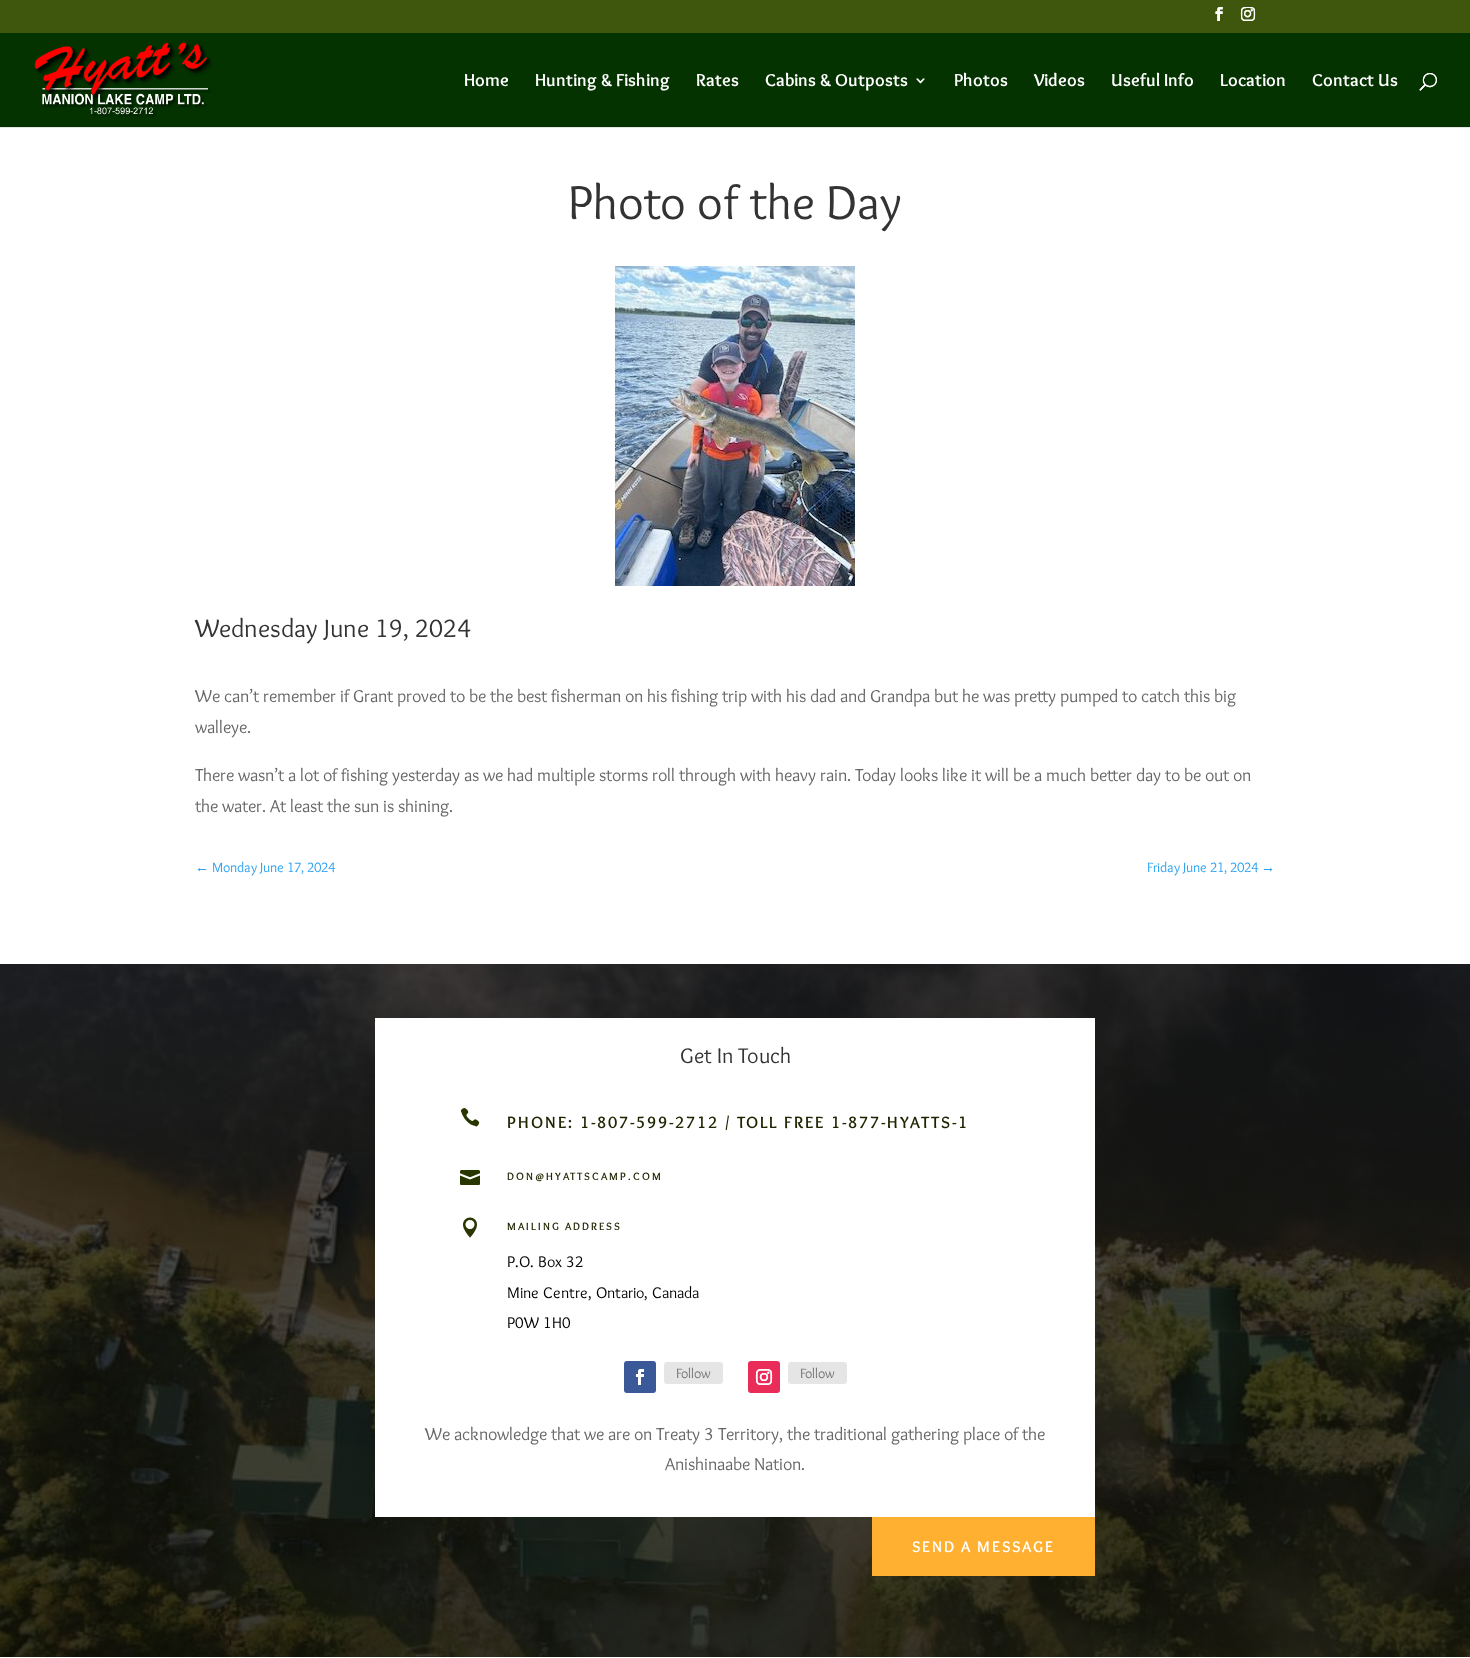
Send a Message (983, 1546)
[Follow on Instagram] (764, 1377)
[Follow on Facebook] (640, 1377)
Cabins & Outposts (836, 82)
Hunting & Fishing (602, 82)
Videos (1059, 82)
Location (1253, 82)
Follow (693, 1373)
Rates (717, 82)
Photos (981, 82)
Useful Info (1152, 82)
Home (486, 82)
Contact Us (1355, 82)
